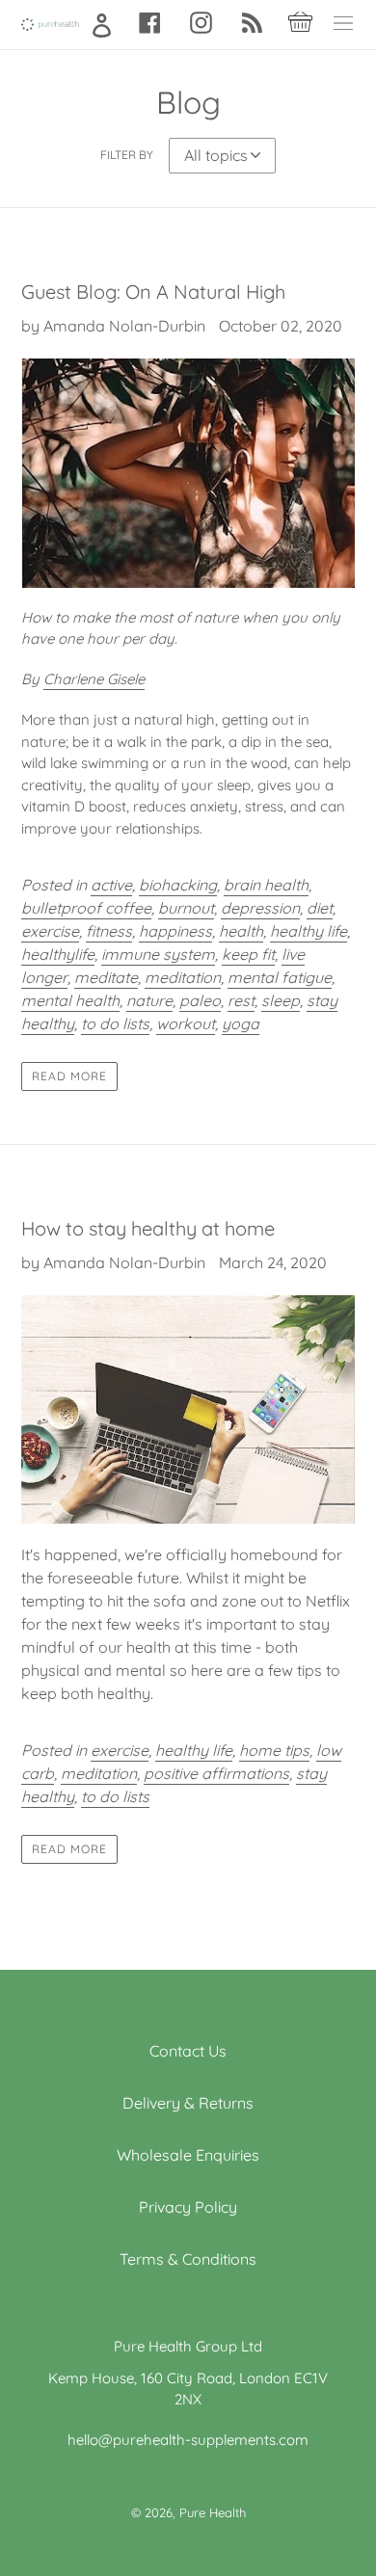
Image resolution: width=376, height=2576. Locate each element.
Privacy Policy (188, 2207)
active (111, 885)
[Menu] (343, 25)
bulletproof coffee (86, 908)
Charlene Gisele (94, 679)
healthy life (309, 931)
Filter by (127, 155)
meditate (106, 977)
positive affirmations (216, 1773)
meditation (183, 977)
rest (241, 1000)
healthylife (58, 954)
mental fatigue (280, 977)
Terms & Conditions (188, 2259)
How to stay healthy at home (148, 1228)
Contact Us (188, 2051)
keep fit (248, 954)
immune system (158, 954)
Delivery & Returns (188, 2103)
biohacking (178, 885)
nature (149, 1000)
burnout (186, 908)
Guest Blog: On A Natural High (153, 292)
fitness (109, 931)
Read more (69, 1076)
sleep (281, 1000)
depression (260, 908)
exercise (50, 931)
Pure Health (213, 2512)
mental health (70, 1000)
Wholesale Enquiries (188, 2155)
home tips (274, 1750)
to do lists (115, 1023)
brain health (266, 885)
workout (186, 1023)
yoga (241, 1023)
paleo (200, 1000)
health (241, 931)
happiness (175, 931)
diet (320, 908)
